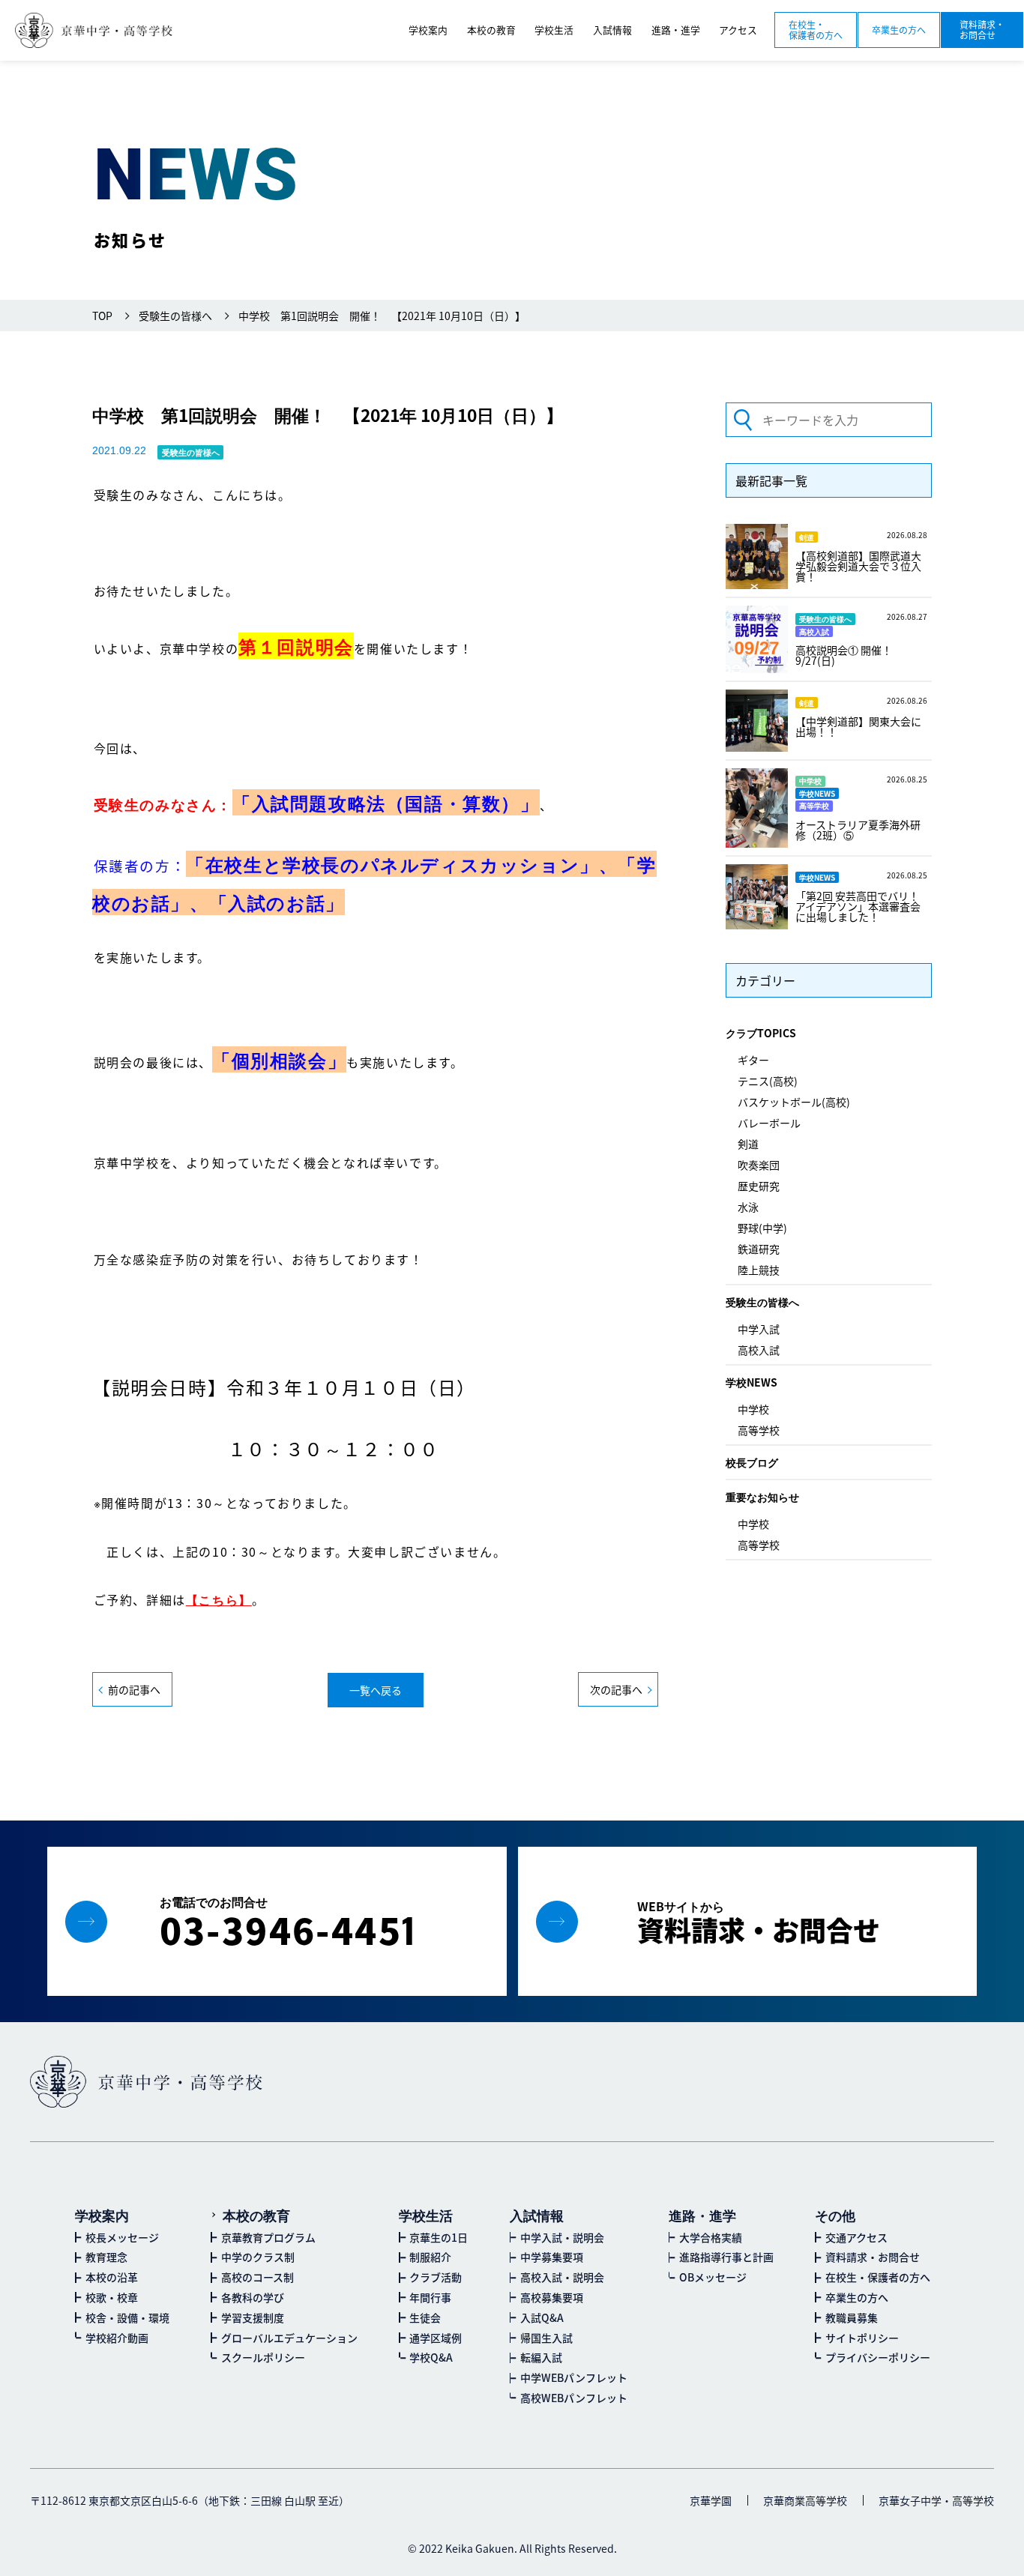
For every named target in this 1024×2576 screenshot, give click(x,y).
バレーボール (769, 1123)
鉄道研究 (759, 1249)
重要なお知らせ (762, 1497)
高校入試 (759, 1350)
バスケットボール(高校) (794, 1102)
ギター (753, 1060)
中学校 (753, 1409)
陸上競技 (759, 1270)
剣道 (748, 1144)
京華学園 (711, 2500)
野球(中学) (762, 1228)
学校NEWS (752, 1382)
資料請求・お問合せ (982, 30)
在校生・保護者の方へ (816, 30)
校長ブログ (752, 1462)
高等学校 (759, 1430)
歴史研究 (759, 1186)
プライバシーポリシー (878, 2357)
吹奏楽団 (759, 1165)
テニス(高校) (768, 1081)
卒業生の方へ (899, 30)
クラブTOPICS (761, 1033)
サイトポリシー (862, 2338)
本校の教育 (256, 2215)
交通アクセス (856, 2237)
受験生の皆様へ (762, 1302)
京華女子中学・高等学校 (936, 2500)
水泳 (748, 1207)
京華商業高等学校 (805, 2500)
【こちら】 (219, 1599)
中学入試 (759, 1329)
